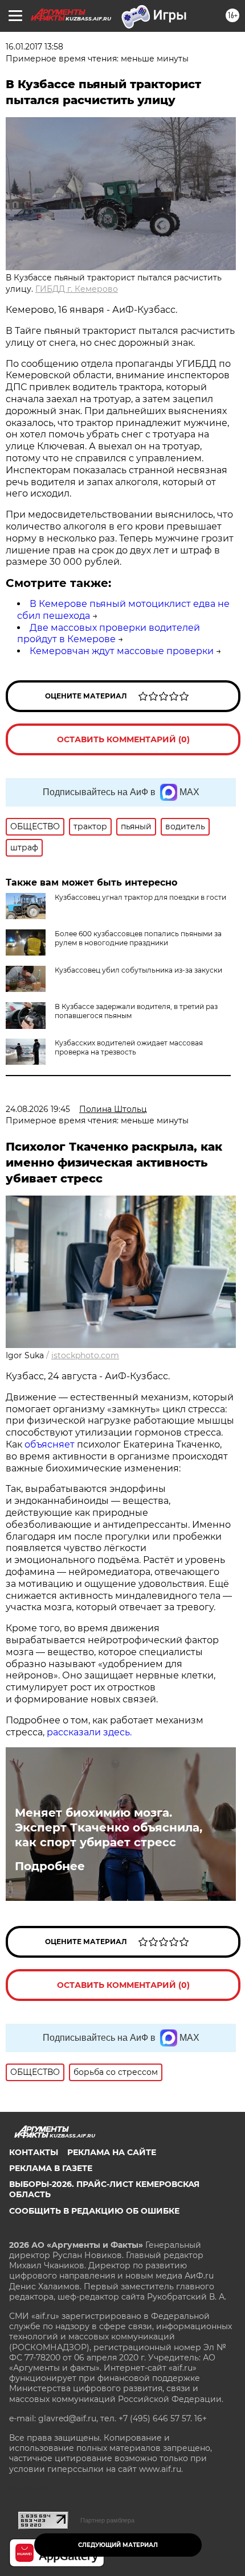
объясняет (50, 1444)
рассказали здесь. (89, 1732)
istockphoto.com (85, 1355)
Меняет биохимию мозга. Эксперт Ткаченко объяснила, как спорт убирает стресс (109, 1827)
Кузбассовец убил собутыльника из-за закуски (138, 970)
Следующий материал (118, 2545)
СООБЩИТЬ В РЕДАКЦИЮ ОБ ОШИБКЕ (94, 2211)
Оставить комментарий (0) (123, 739)
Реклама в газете (51, 2168)
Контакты (34, 2152)
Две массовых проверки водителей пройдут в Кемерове (109, 634)
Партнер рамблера (107, 2520)
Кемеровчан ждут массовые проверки (122, 651)
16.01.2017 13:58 (34, 47)
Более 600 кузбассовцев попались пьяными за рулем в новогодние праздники (138, 938)
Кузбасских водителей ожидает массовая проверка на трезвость (129, 1047)
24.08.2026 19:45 (38, 1109)
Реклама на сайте (112, 2152)
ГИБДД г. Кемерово (77, 289)
